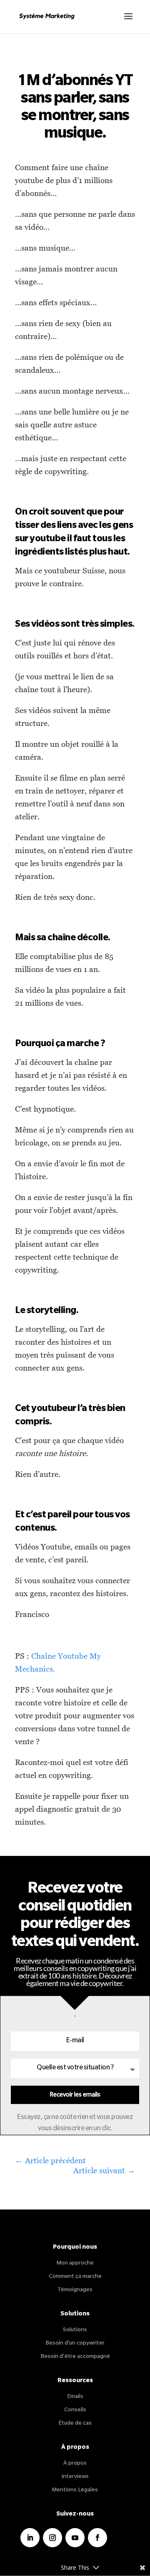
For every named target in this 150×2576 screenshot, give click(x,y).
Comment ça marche (75, 2277)
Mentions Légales (75, 2490)
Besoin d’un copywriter (75, 2344)
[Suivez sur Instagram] (52, 2538)
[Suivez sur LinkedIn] (30, 2538)
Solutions (75, 2330)
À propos (75, 2464)
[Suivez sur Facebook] (97, 2538)
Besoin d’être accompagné (75, 2357)
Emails (75, 2397)
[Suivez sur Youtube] (75, 2538)
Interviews (75, 2477)
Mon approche (75, 2263)
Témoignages (75, 2290)
